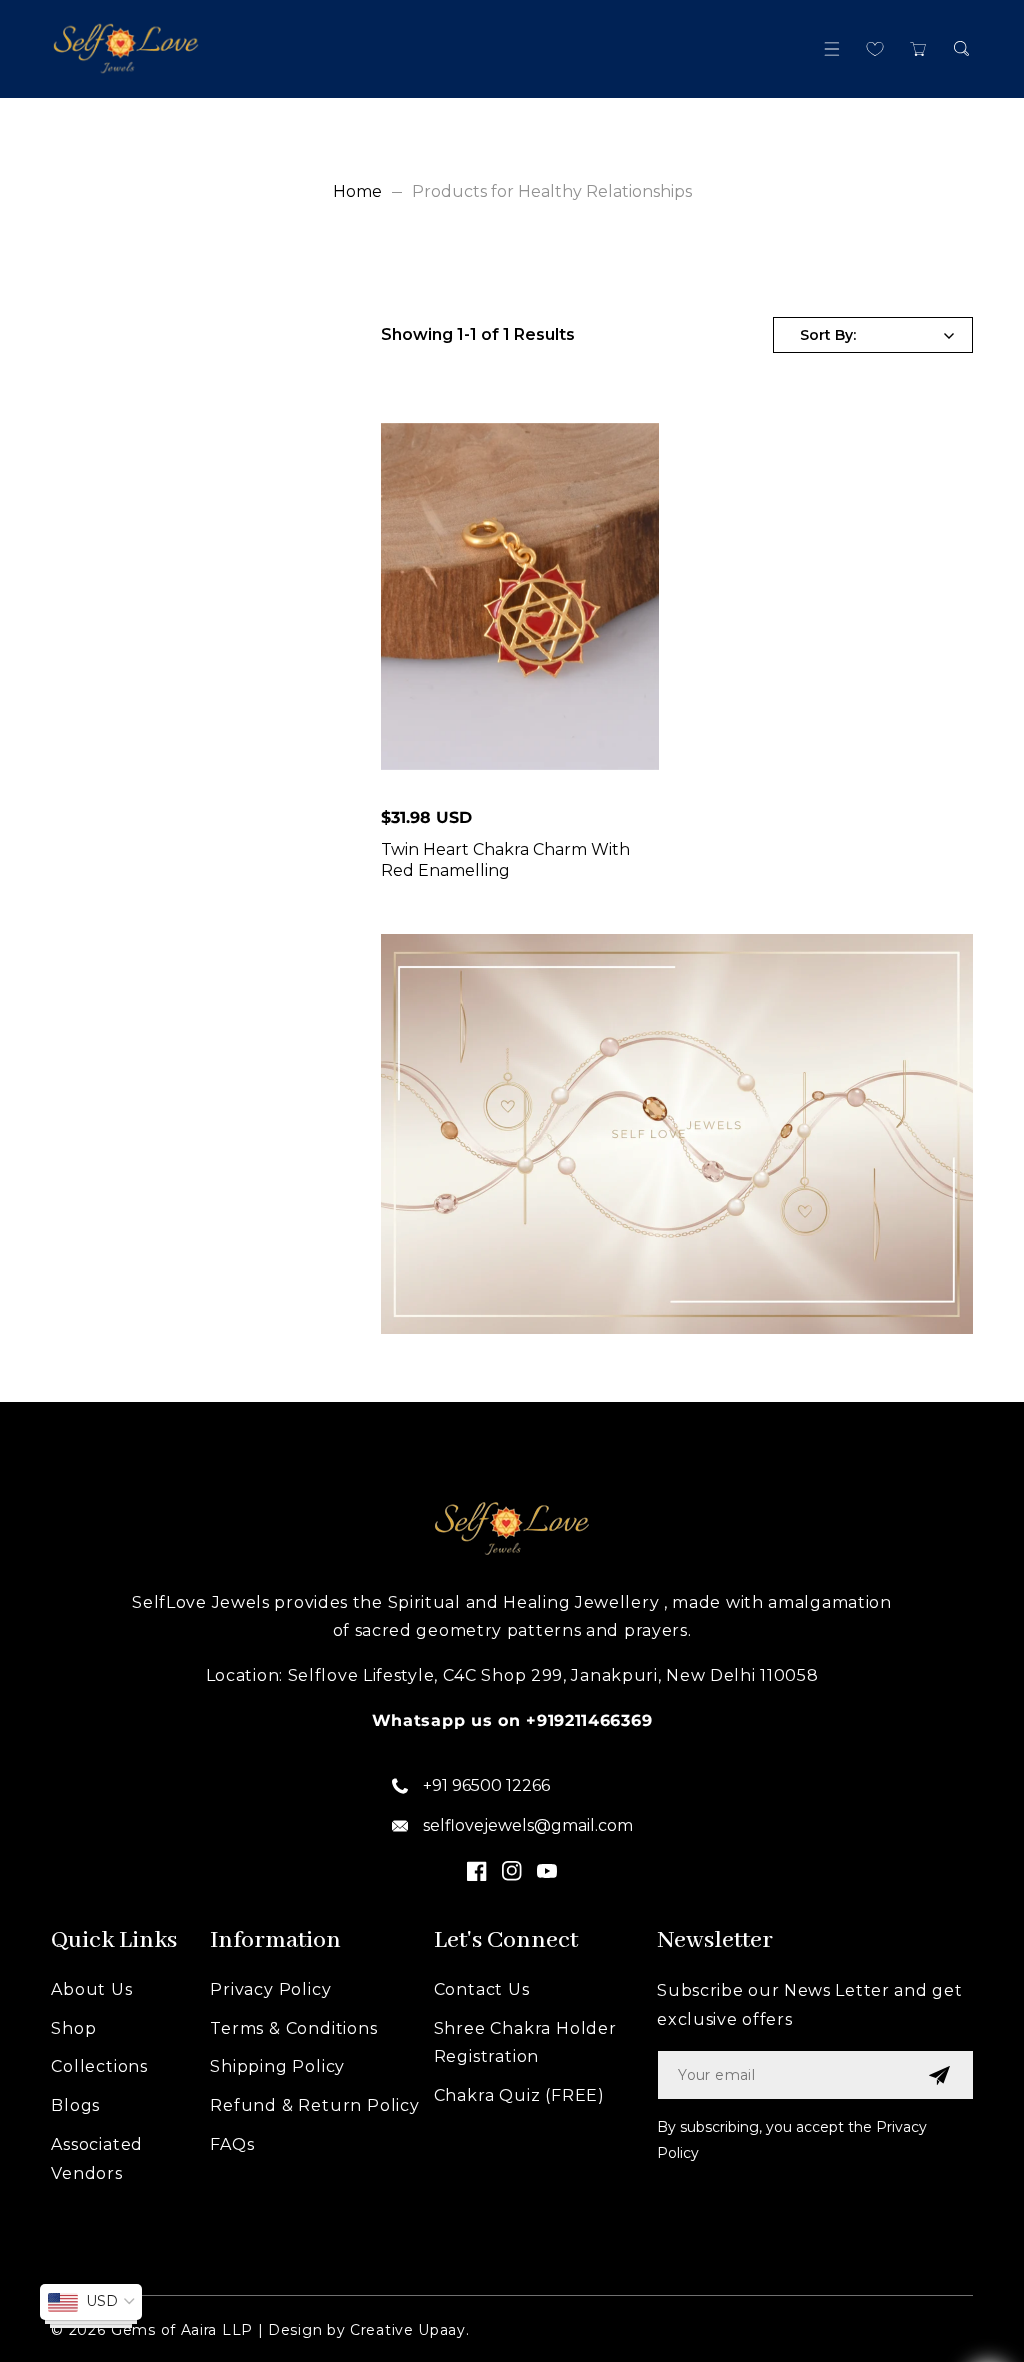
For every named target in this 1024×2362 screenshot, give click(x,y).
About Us (91, 1989)
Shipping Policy (277, 2066)
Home (357, 191)
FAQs (232, 2144)
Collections (99, 2066)
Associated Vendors (97, 2159)
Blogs (75, 2105)
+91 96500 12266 (486, 1785)
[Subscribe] (939, 2075)
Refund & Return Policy (315, 2105)
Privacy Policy (270, 1989)
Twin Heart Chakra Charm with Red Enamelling (505, 860)
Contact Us (482, 1989)
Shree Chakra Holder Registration (525, 2043)
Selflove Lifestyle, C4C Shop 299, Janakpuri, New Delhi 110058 (553, 1675)
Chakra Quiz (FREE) (519, 2095)
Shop (73, 2028)
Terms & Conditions (293, 2028)
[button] (832, 48)
